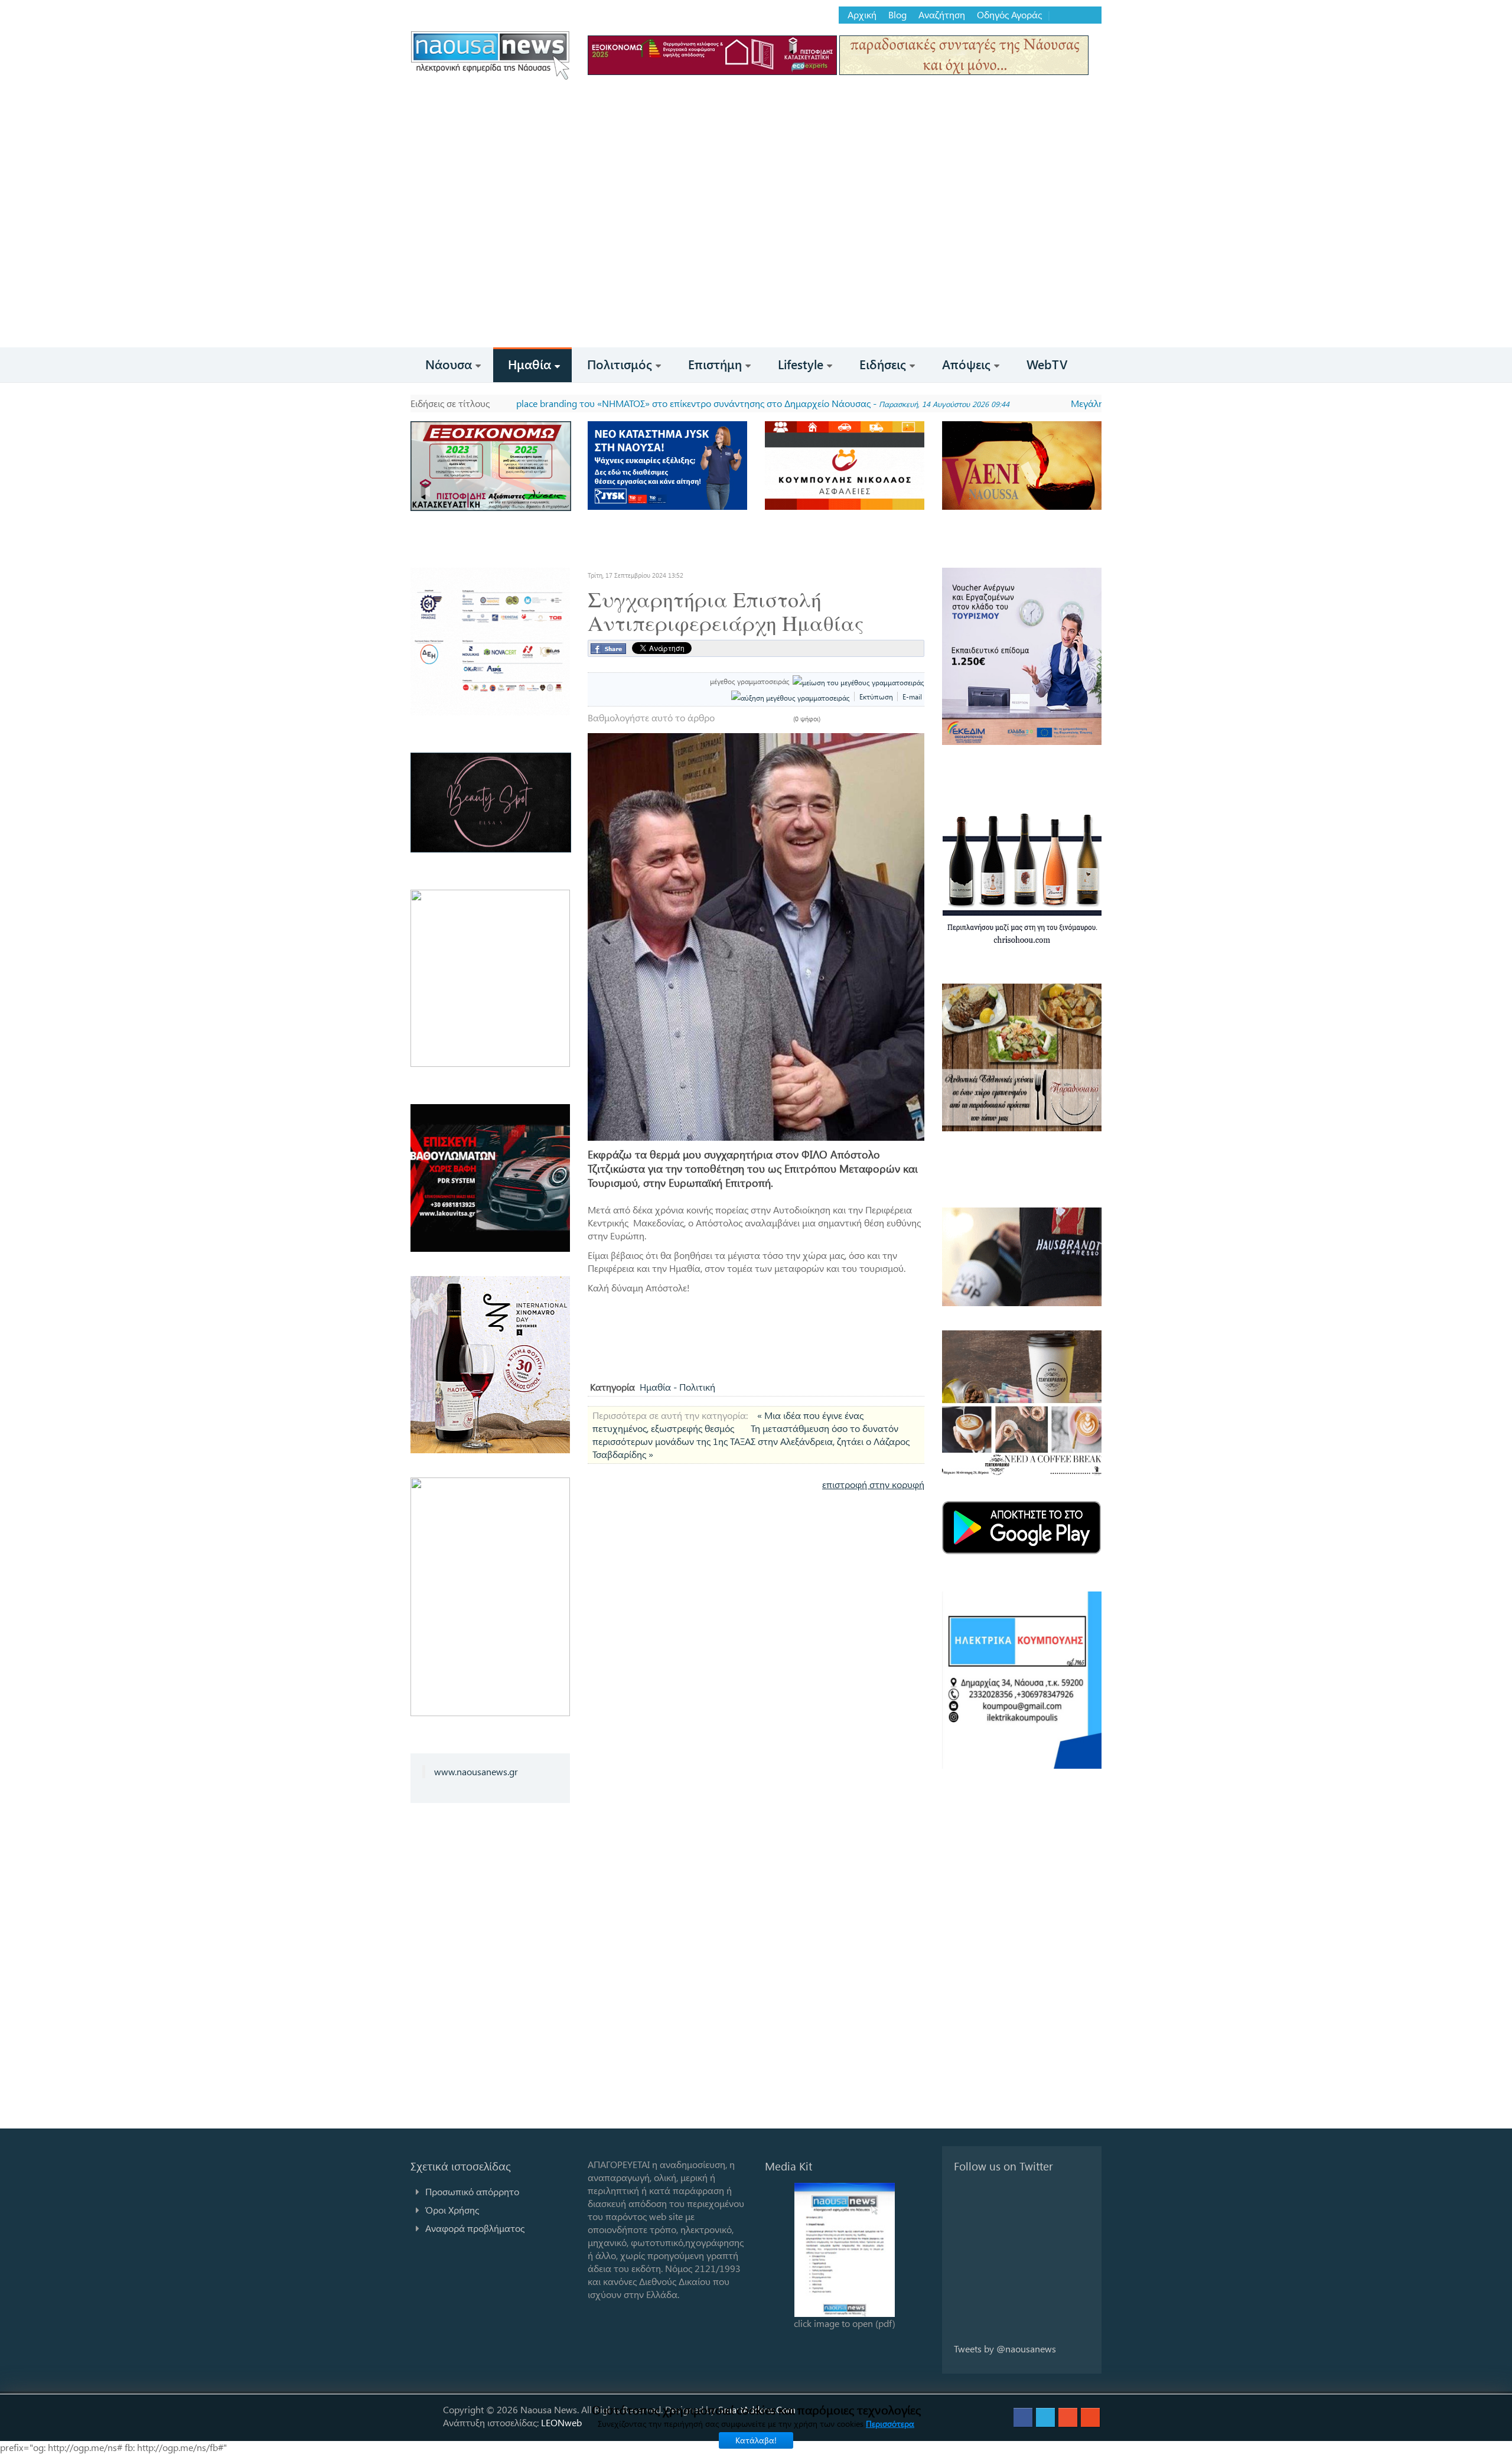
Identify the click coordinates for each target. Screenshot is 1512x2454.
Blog (897, 15)
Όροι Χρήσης (452, 2210)
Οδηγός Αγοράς (1009, 15)
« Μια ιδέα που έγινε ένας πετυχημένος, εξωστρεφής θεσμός (728, 1422)
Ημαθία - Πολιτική (677, 1387)
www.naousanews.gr (476, 1771)
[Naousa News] (490, 55)
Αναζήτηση (942, 15)
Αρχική (862, 15)
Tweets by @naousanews (1005, 2349)
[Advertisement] (756, 259)
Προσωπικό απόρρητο (472, 2191)
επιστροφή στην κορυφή (873, 1484)
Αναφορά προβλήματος (475, 2228)
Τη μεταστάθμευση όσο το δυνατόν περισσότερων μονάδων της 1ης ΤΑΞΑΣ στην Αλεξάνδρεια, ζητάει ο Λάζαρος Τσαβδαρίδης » (751, 1441)
